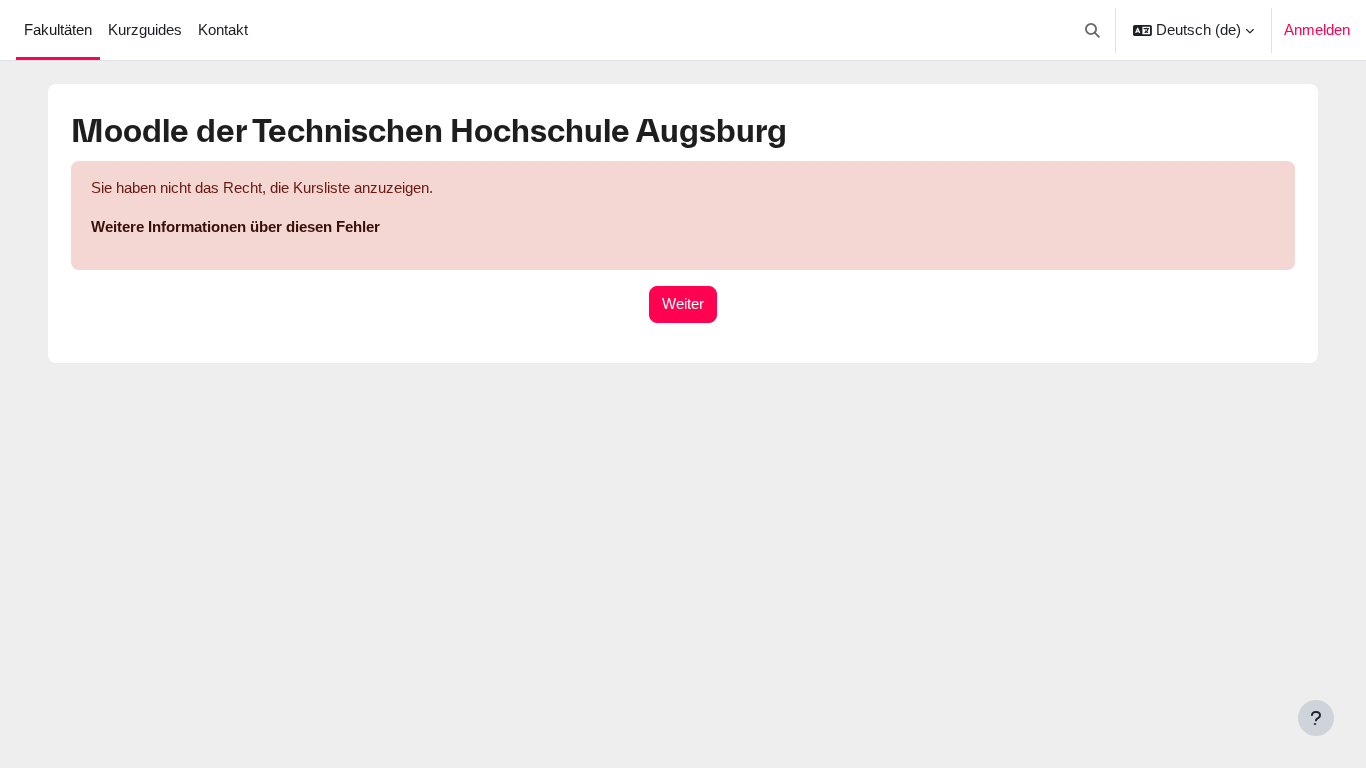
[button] (1093, 30)
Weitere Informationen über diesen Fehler (235, 226)
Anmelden (1317, 29)
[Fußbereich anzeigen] (1316, 718)
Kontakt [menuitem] (223, 29)
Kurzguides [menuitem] (145, 29)
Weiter (683, 303)
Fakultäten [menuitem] (58, 29)
